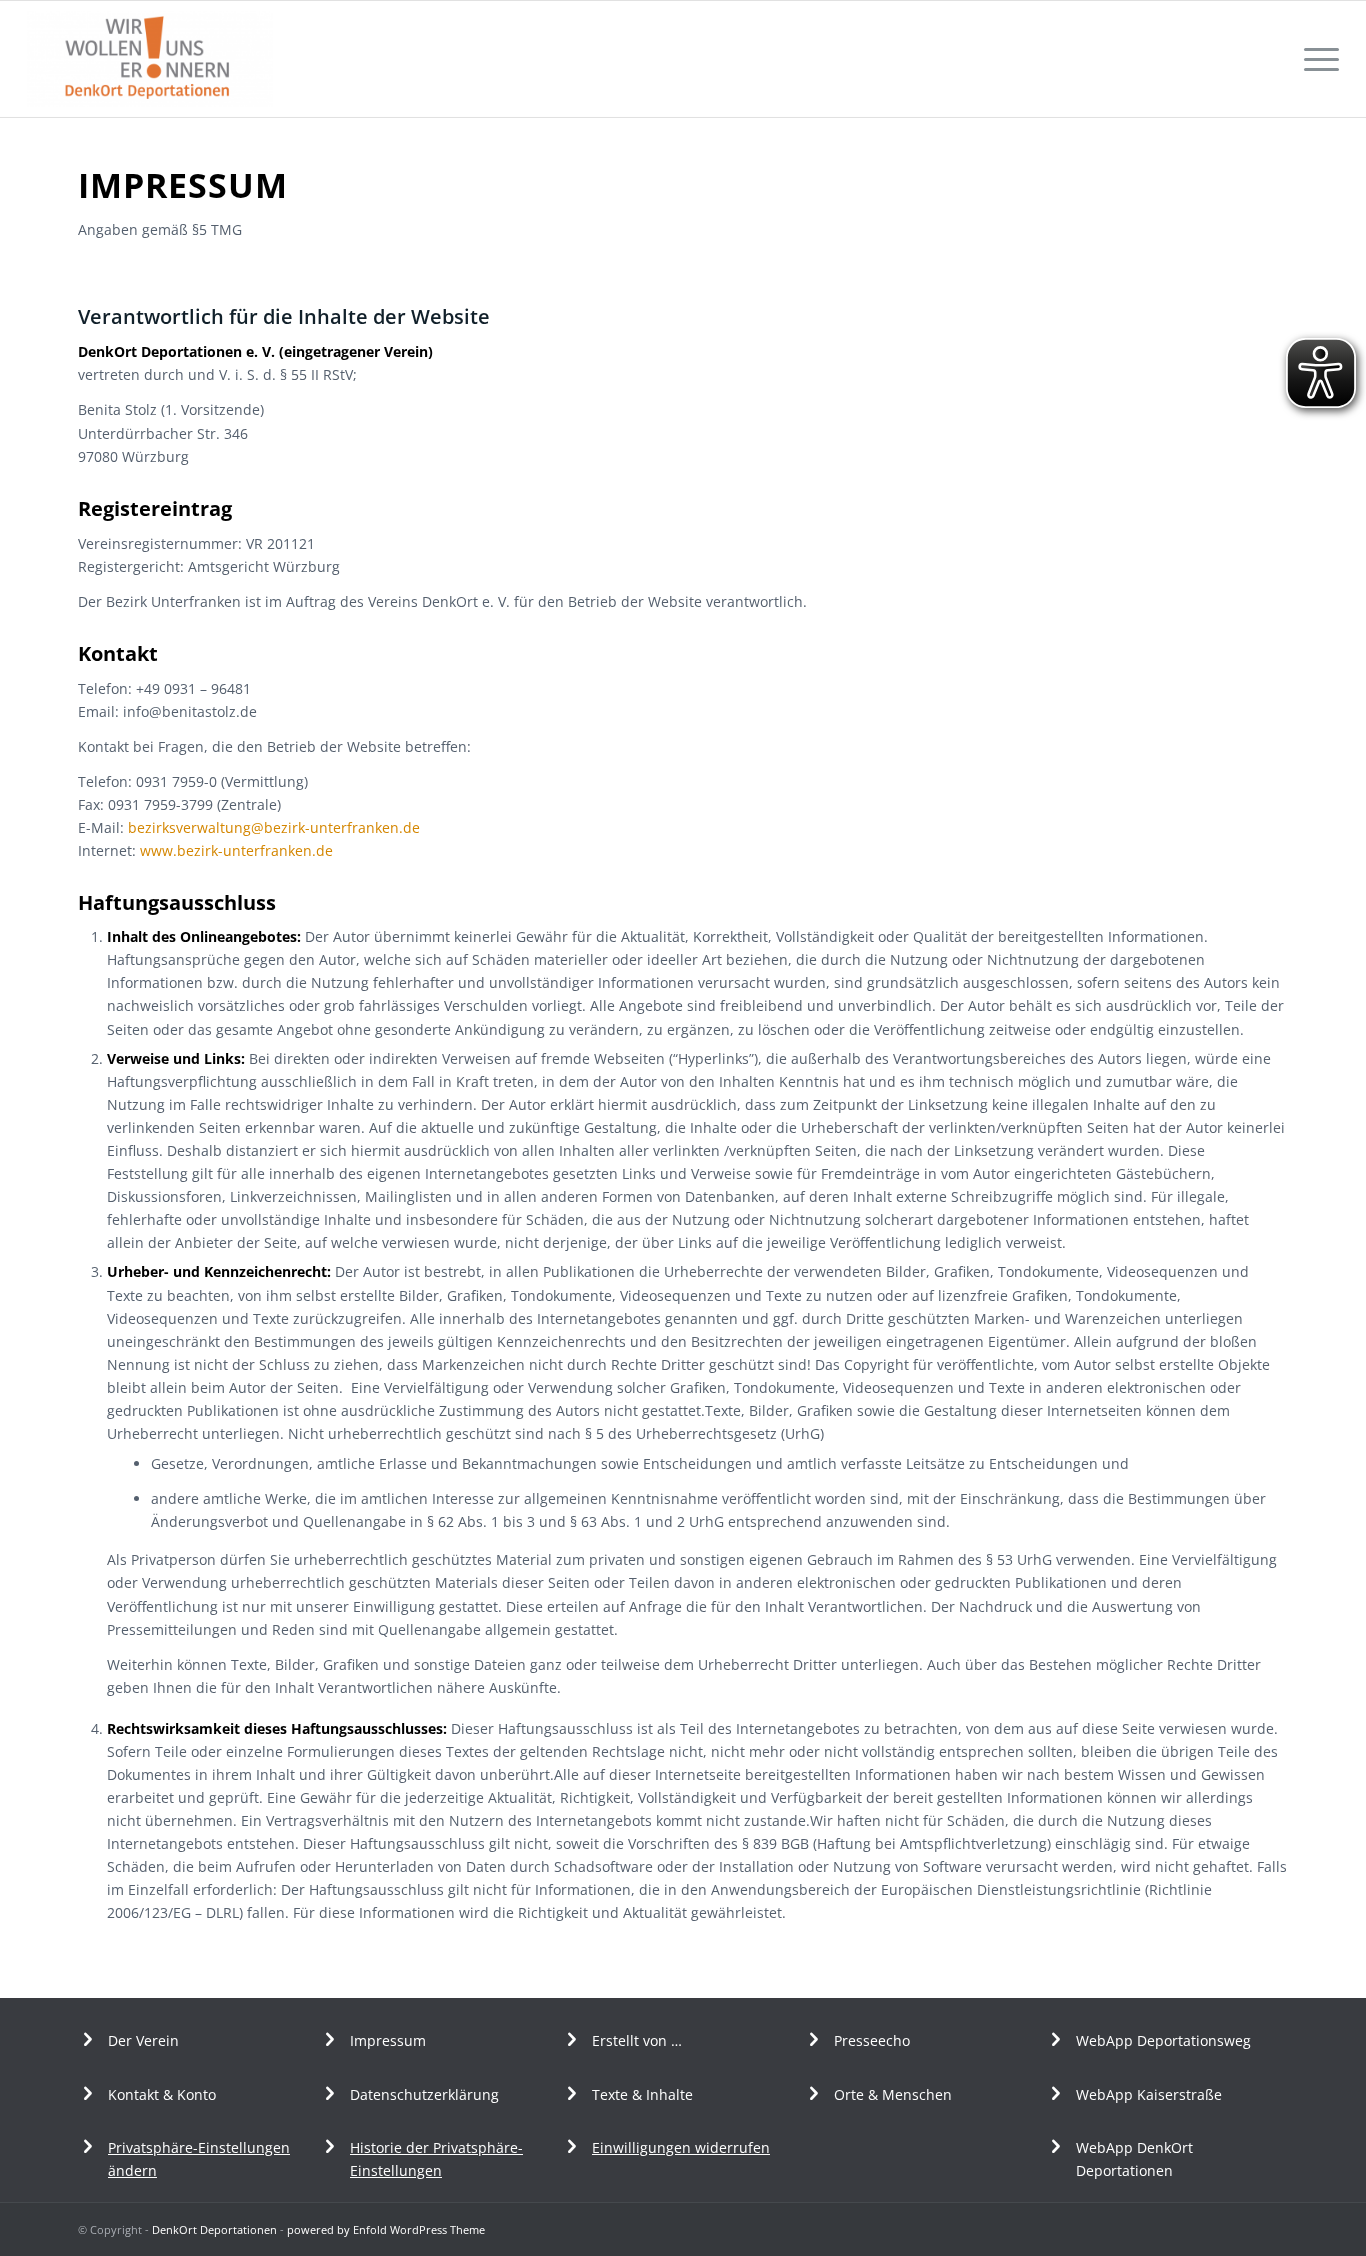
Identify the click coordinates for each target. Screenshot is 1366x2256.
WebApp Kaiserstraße (1149, 2094)
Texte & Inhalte (642, 2094)
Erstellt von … (637, 2040)
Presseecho (872, 2040)
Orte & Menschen (893, 2094)
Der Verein (143, 2040)
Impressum (388, 2040)
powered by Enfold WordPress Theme (386, 2229)
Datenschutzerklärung (424, 2094)
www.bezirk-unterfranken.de (236, 850)
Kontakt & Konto (162, 2094)
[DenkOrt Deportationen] (150, 59)
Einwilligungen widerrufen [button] (681, 2147)
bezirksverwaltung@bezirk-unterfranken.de (274, 827)
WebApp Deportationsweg (1165, 2040)
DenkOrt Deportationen (214, 2229)
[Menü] (1315, 59)
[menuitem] (1315, 59)
